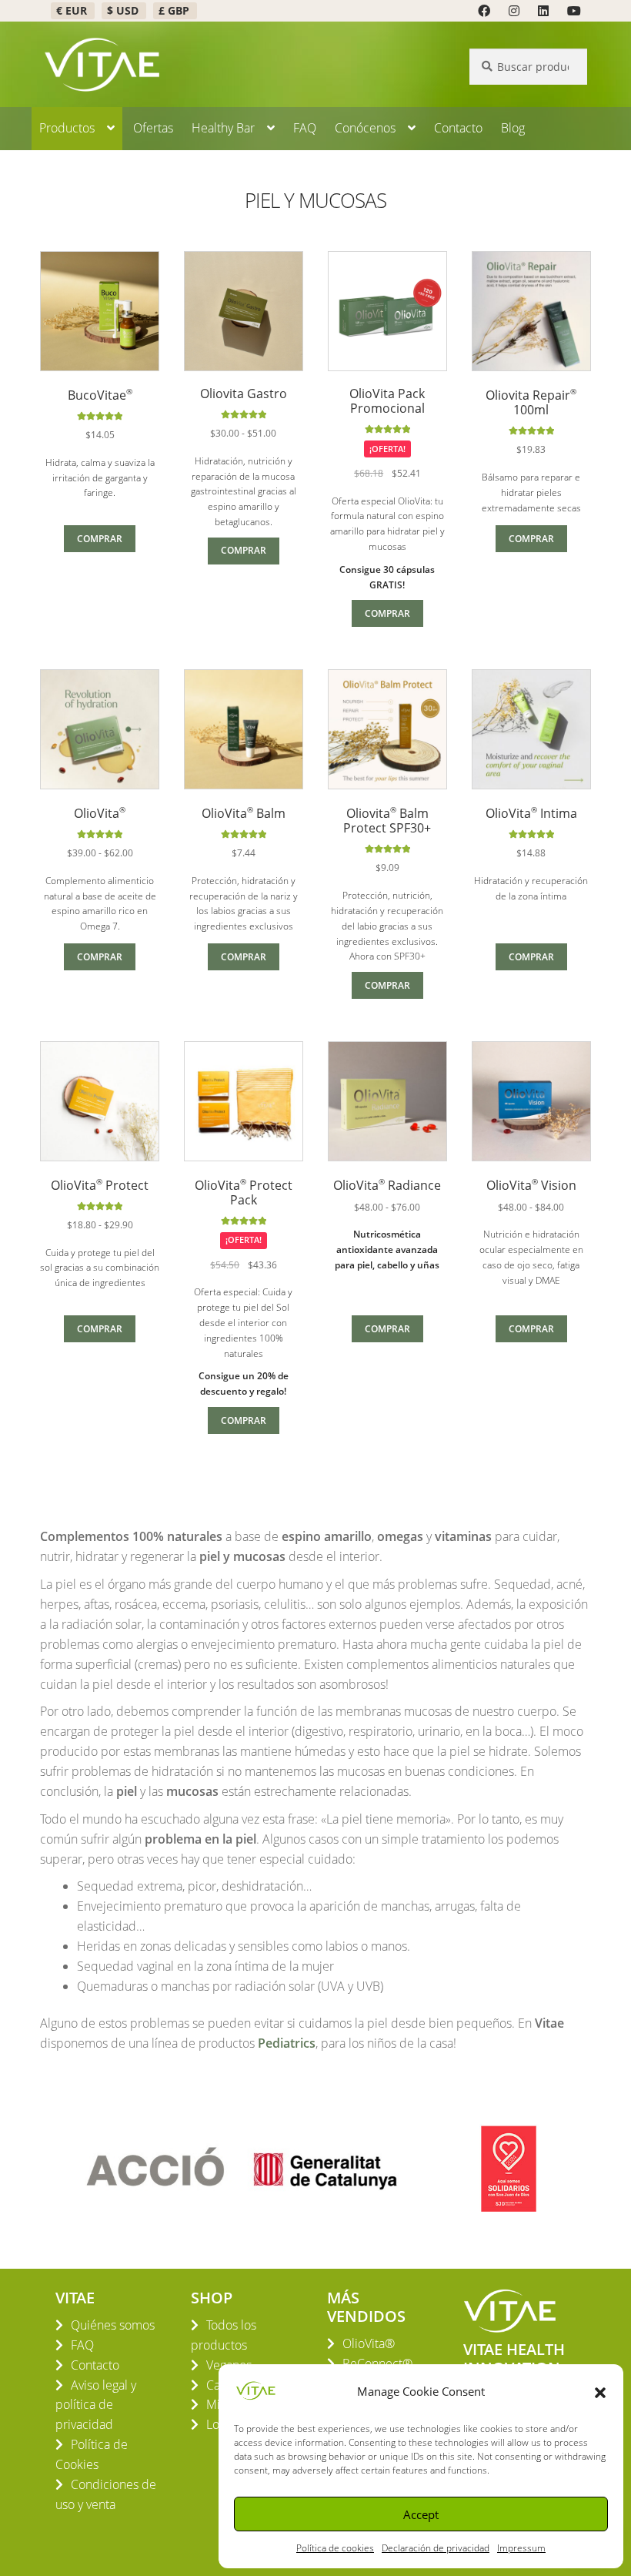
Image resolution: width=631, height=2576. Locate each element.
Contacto (458, 128)
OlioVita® (369, 2343)
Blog (513, 128)
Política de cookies (335, 2548)
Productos (67, 128)
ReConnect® (377, 2363)
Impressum (521, 2548)
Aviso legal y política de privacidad (96, 2405)
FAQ (305, 128)
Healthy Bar (223, 128)
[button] (600, 2391)
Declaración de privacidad (436, 2548)
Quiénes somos (113, 2325)
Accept (421, 2514)
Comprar (100, 539)
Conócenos (365, 128)
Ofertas (153, 128)
